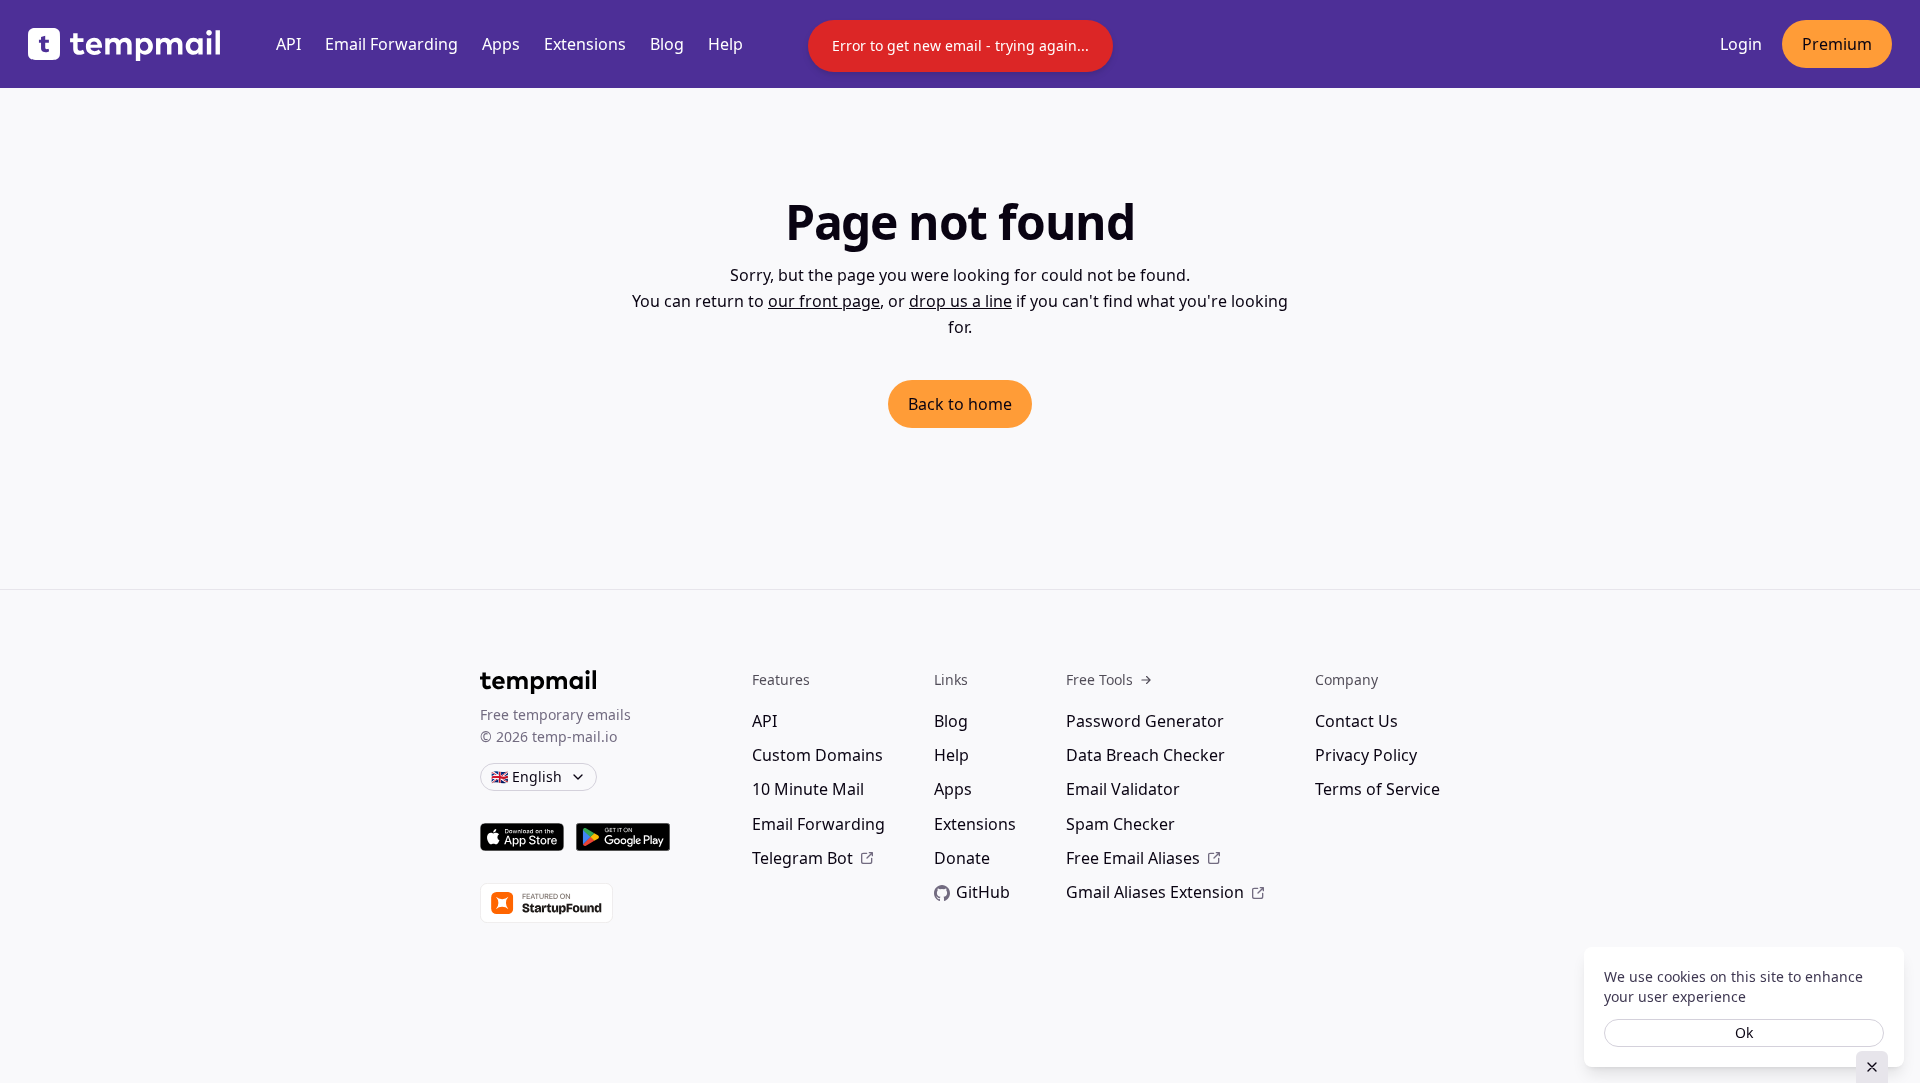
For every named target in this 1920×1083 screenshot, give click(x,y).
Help (725, 44)
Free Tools (1099, 679)
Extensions (585, 44)
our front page (824, 301)
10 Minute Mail (808, 789)
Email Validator (1123, 789)
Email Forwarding (391, 44)
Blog (667, 44)
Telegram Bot (802, 858)
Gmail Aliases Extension (1155, 892)
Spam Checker (1120, 824)
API (288, 44)
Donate (962, 858)
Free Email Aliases (1133, 858)
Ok (1744, 1032)
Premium (1837, 44)
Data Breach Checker (1145, 755)
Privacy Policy (1366, 755)
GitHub (983, 892)
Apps (501, 44)
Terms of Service (1377, 789)
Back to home (960, 404)
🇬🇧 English (526, 776)
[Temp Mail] (124, 44)
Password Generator (1145, 721)
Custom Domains (817, 755)
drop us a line (960, 301)
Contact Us (1356, 721)
